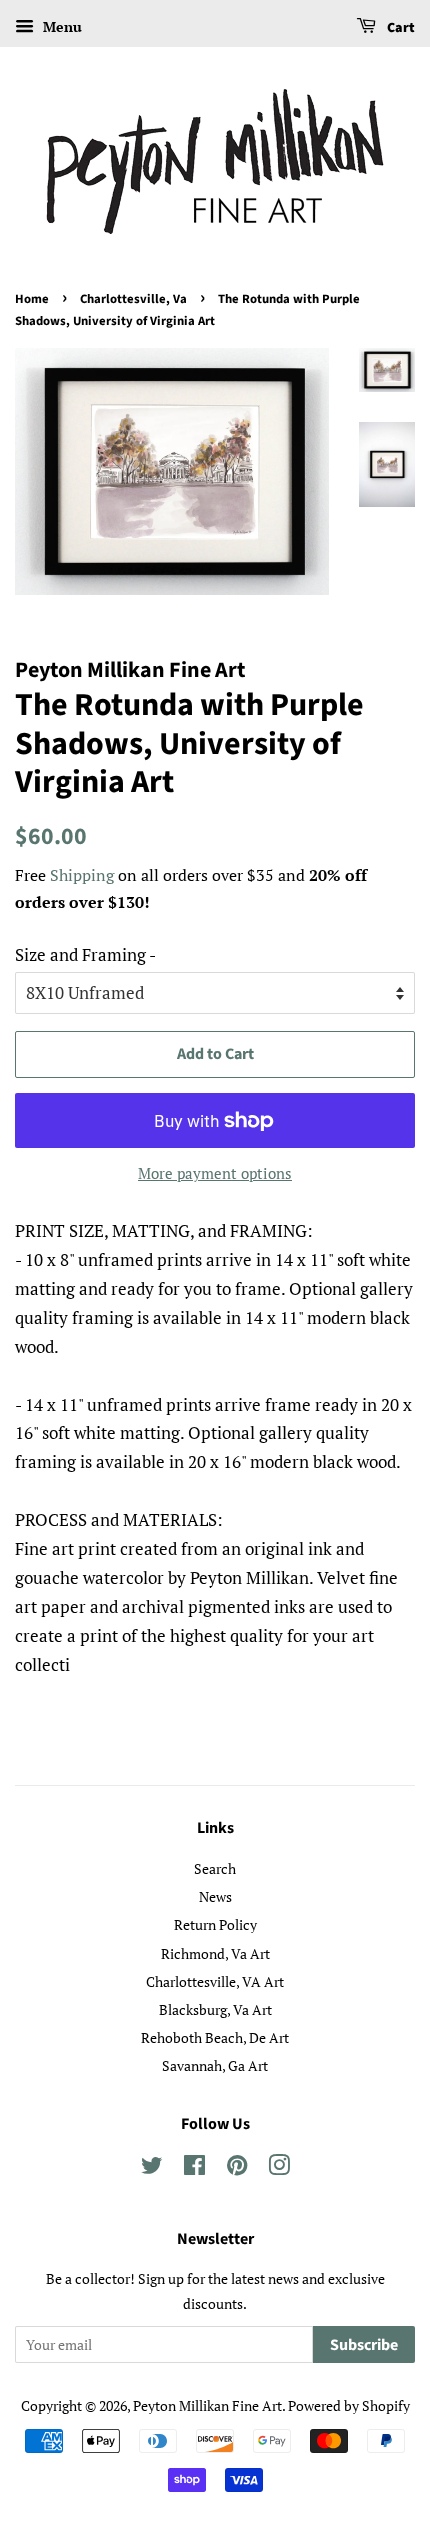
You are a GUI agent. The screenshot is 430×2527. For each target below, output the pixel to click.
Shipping (82, 875)
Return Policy (215, 1924)
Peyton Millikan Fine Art (207, 2405)
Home (32, 299)
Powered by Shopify (349, 2405)
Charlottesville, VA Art (215, 1981)
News (215, 1896)
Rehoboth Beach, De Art (215, 2037)
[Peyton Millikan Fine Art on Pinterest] (237, 2168)
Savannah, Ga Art (215, 2065)
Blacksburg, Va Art (215, 2009)
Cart (399, 28)
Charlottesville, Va (133, 299)
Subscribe (364, 2345)
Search (215, 1868)
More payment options (215, 1173)
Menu (60, 26)
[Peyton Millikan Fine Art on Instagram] (279, 2168)
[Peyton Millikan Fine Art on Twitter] (152, 2168)
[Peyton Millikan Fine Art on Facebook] (194, 2168)
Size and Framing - (85, 954)
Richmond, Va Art (215, 1953)
